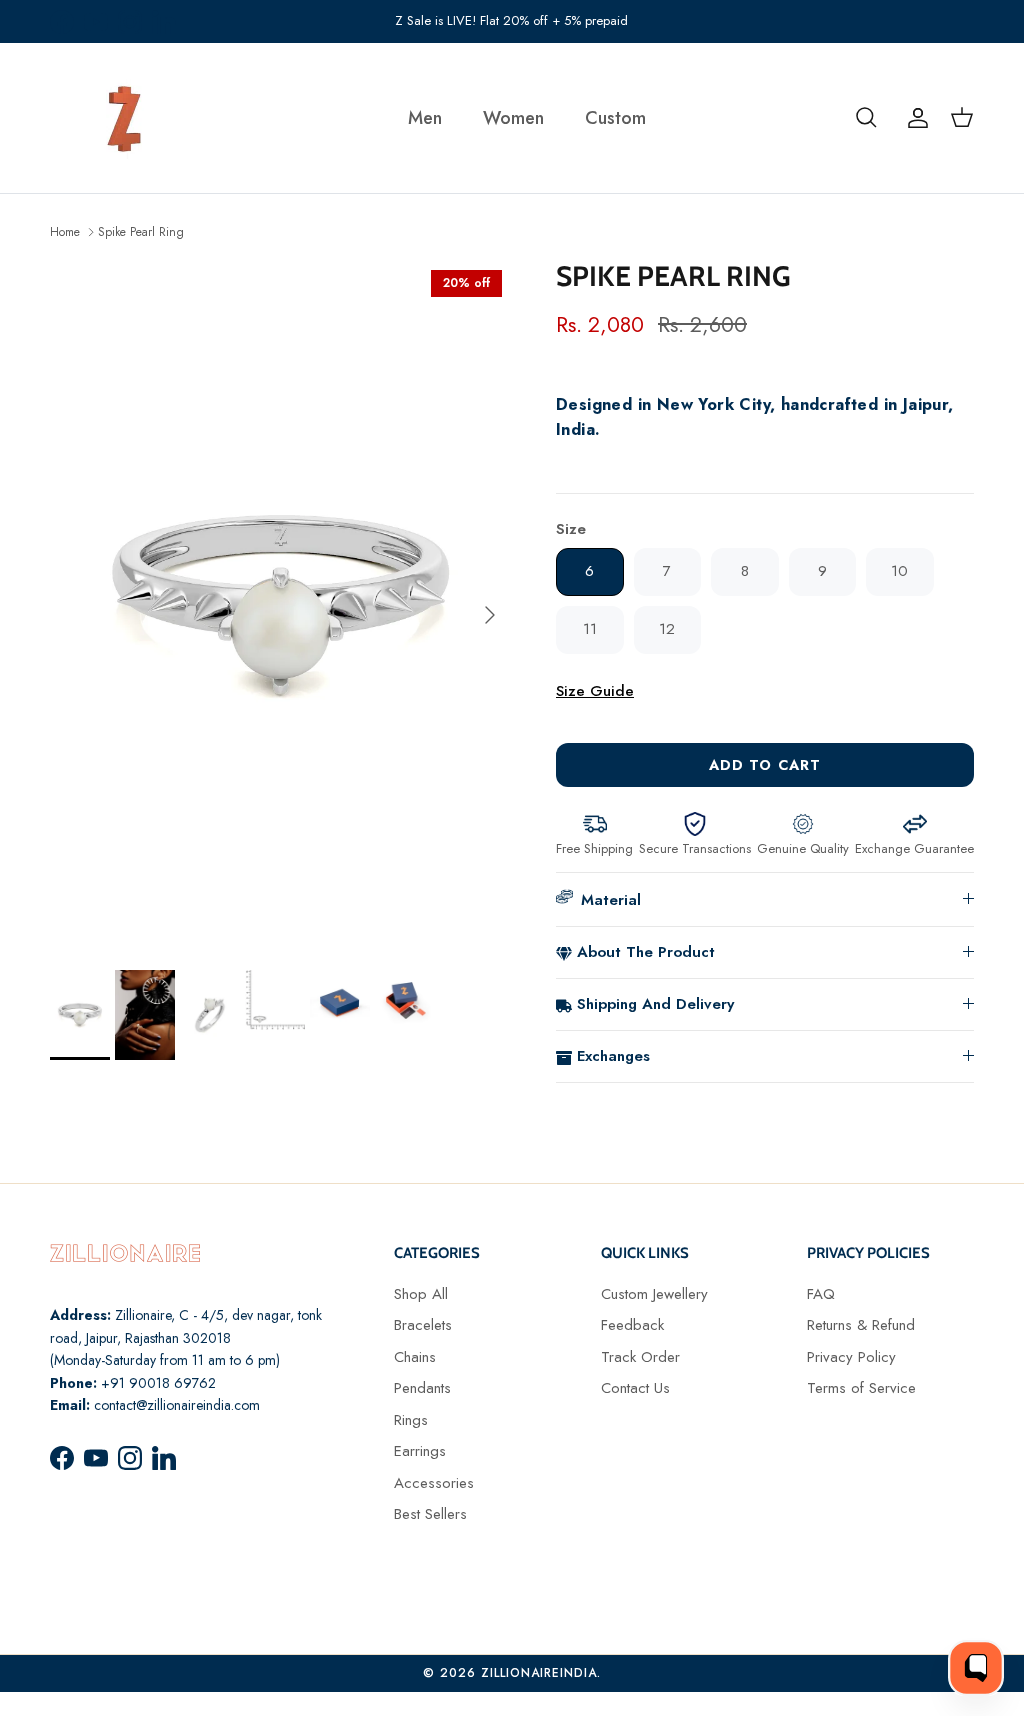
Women (513, 118)
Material (611, 900)
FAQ (821, 1294)
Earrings (420, 1451)
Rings (411, 1420)
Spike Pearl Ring (141, 231)
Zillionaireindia (539, 1673)
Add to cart (765, 765)
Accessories (434, 1483)
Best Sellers (430, 1514)
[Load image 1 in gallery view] (281, 605)
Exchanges (613, 1056)
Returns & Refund (861, 1325)
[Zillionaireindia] (125, 118)
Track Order (640, 1357)
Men (425, 118)
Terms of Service (861, 1388)
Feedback (632, 1325)
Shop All (421, 1294)
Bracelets (423, 1325)
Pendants (422, 1388)
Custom (615, 118)
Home (65, 231)
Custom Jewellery (654, 1294)
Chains (415, 1357)
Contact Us (635, 1388)
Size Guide (595, 691)
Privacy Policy (851, 1357)
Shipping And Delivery (655, 1004)
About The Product (646, 952)
